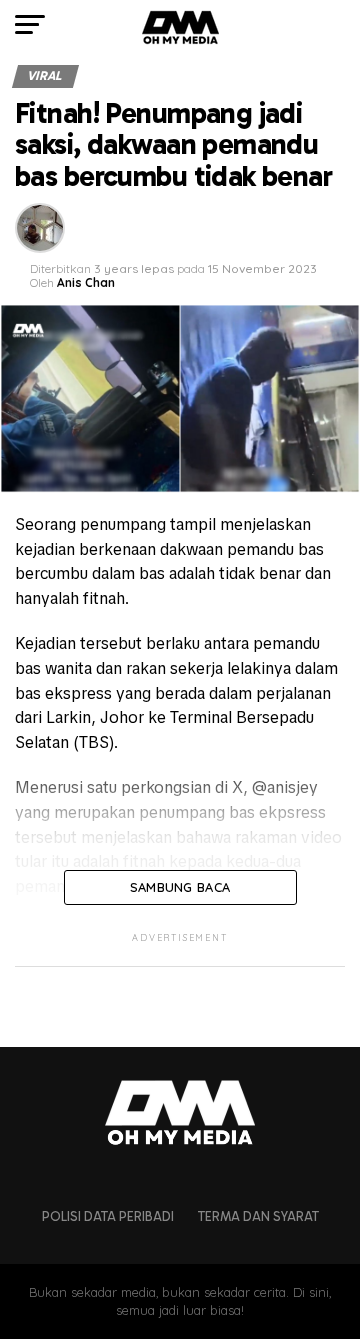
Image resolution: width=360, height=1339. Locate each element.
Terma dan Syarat (258, 1216)
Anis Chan (86, 282)
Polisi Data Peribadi (108, 1216)
